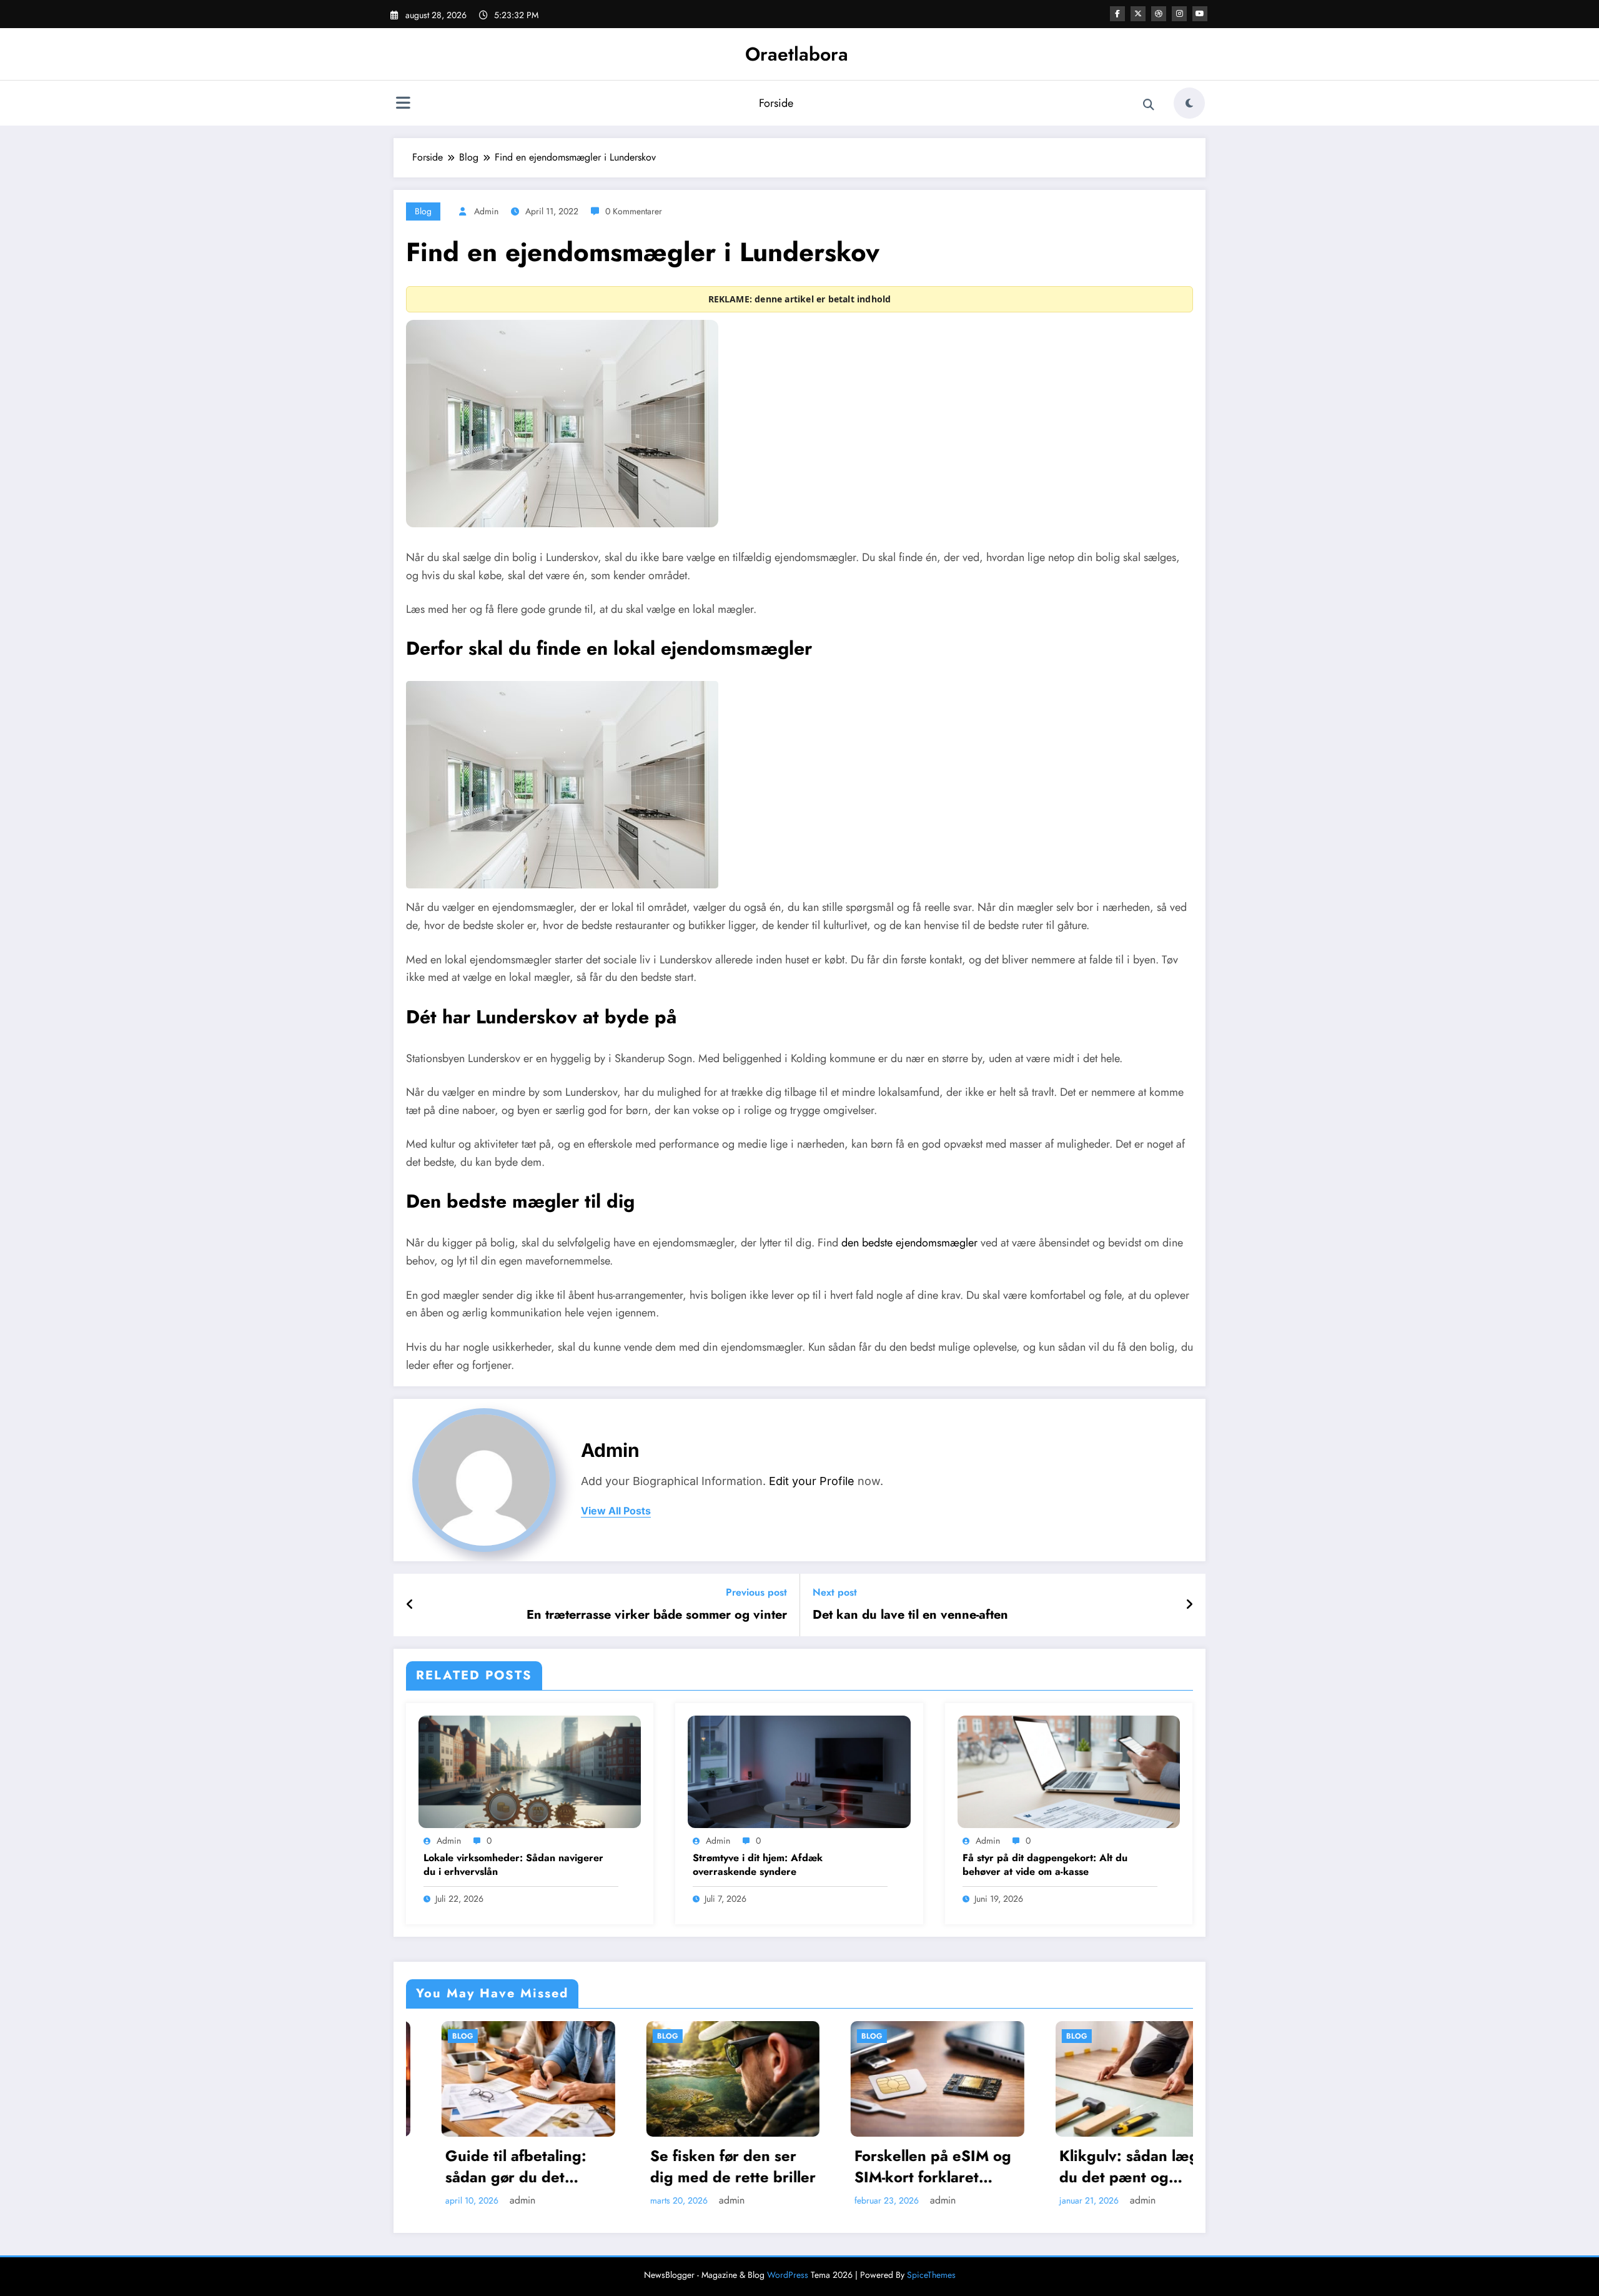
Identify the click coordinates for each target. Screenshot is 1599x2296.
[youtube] (1200, 14)
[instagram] (1179, 14)
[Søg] (1149, 105)
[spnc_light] (1189, 103)
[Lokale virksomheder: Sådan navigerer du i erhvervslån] (530, 1771)
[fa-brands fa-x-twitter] (1138, 14)
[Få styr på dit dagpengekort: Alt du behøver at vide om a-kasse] (1069, 1771)
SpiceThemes (931, 2275)
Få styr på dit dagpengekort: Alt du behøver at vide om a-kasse (1045, 1865)
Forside (776, 103)
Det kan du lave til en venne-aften (910, 1615)
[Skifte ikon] (403, 104)
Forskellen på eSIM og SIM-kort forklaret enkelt (694, 2166)
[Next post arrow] (1189, 1605)
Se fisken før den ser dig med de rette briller (494, 2166)
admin (486, 211)
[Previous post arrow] (410, 1605)
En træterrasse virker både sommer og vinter (657, 1615)
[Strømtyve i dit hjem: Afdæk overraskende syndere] (799, 1771)
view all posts (616, 1511)
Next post (835, 1592)
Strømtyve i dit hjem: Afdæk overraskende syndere (758, 1865)
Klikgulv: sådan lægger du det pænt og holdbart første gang (902, 2166)
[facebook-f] (1117, 14)
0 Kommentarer (634, 211)
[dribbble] (1159, 14)
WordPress (788, 2275)
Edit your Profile (812, 1481)
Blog (423, 211)
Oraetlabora (797, 54)
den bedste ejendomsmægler (909, 1243)
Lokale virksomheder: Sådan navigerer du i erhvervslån (513, 1865)
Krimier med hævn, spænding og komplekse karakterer (1103, 2166)
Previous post (756, 1592)
